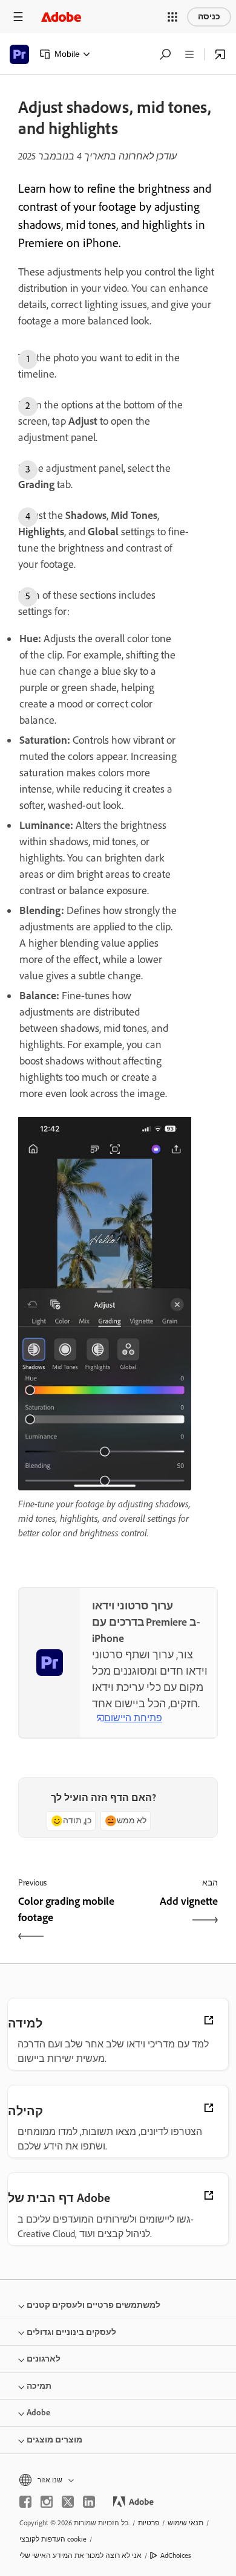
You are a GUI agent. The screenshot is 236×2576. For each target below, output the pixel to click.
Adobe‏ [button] (38, 2413)
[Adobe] (61, 17)
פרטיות (149, 2523)
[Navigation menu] (18, 17)
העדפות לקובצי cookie (53, 2539)
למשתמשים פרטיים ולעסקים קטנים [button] (93, 2305)
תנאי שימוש (185, 2523)
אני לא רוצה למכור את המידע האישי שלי (80, 2555)
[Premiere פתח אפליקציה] (220, 54)
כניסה (209, 17)
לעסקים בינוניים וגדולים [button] (71, 2332)
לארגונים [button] (44, 2359)
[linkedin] (89, 2502)
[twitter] (68, 2502)
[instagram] (47, 2502)
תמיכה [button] (39, 2386)
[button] (172, 17)
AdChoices (176, 2555)
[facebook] (25, 2502)
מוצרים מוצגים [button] (54, 2440)
